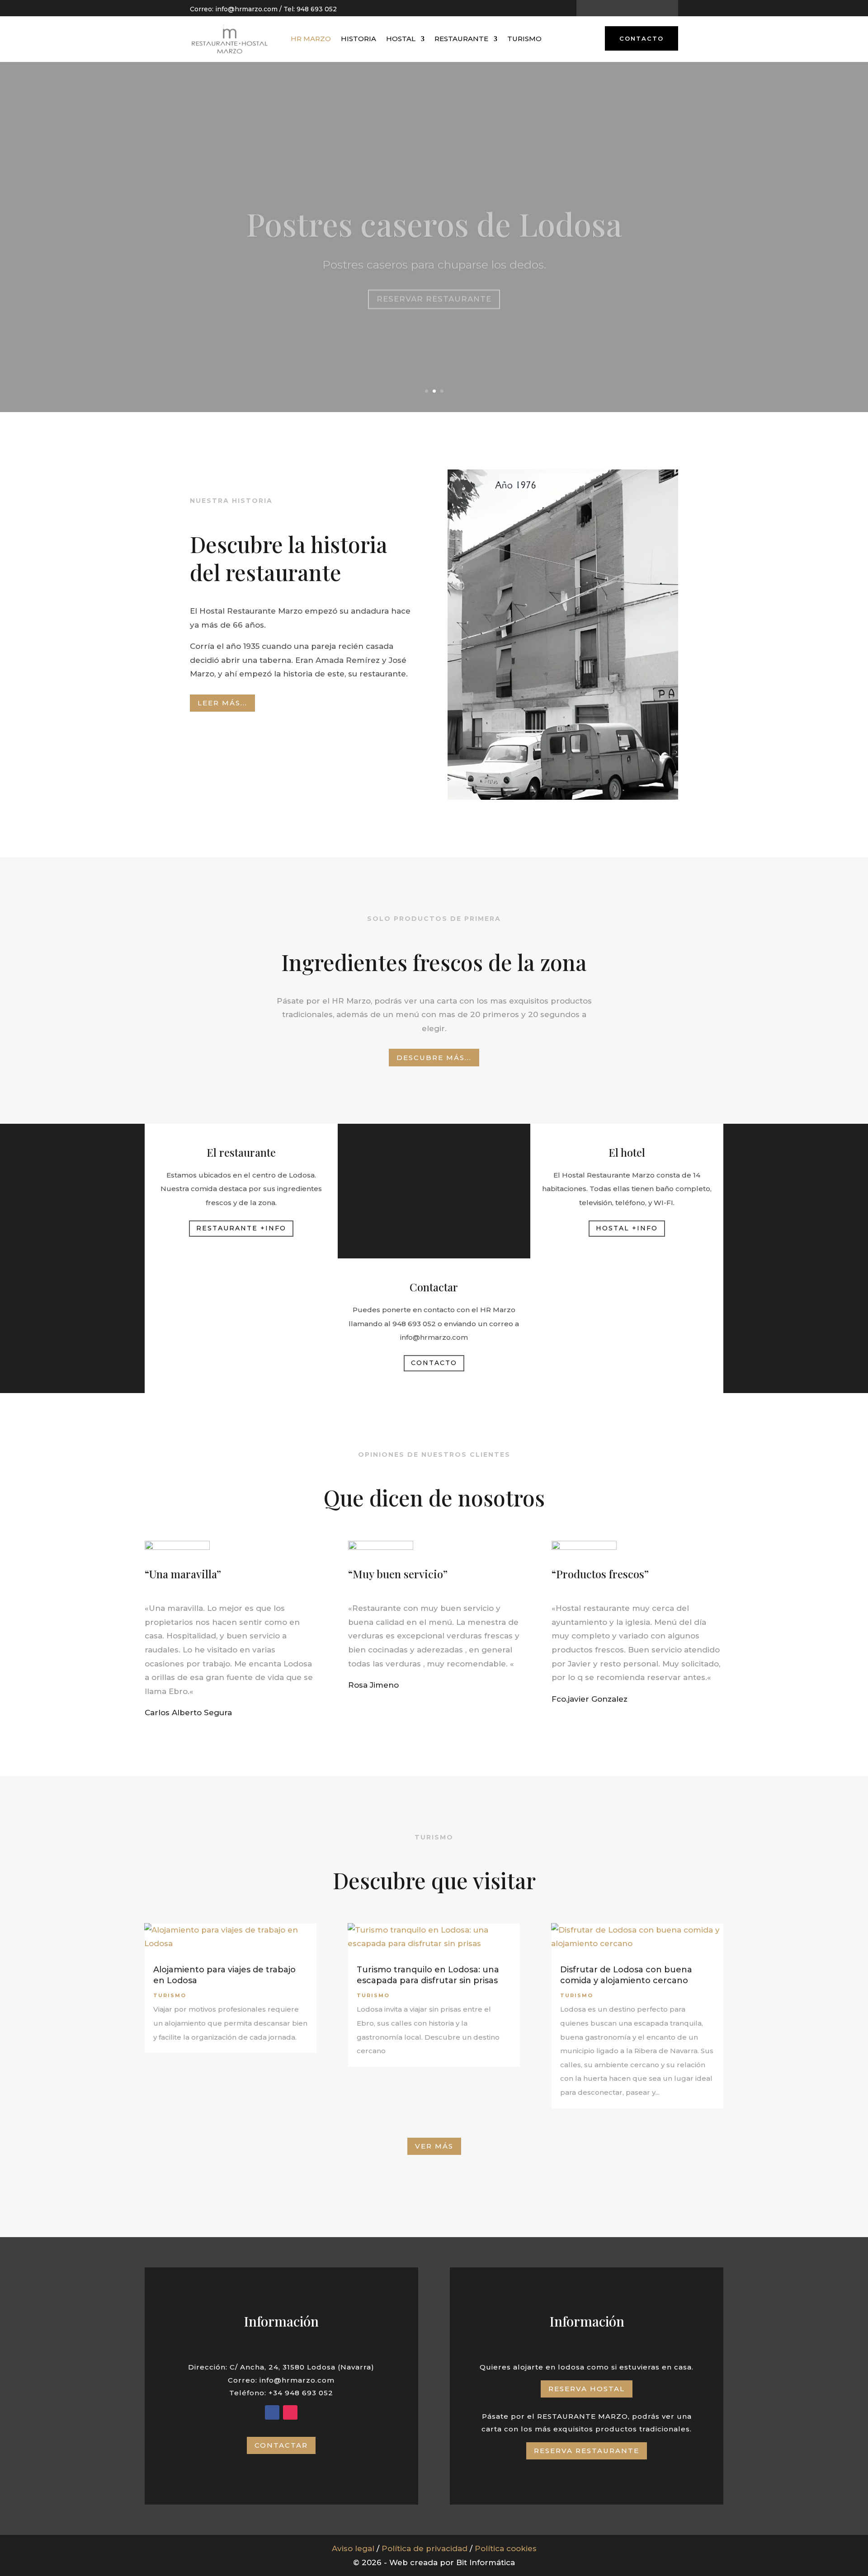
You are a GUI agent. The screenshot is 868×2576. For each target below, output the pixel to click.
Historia (359, 39)
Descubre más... (434, 1058)
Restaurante (461, 39)
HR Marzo (311, 39)
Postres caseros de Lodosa (434, 205)
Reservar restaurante (434, 280)
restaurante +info (241, 1228)
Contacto (642, 38)
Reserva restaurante (587, 2451)
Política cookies (506, 2548)
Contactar (281, 2445)
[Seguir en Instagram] (635, 9)
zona (564, 962)
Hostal (401, 39)
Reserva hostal (587, 2389)
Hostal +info (627, 1228)
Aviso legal (353, 2548)
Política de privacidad (425, 2548)
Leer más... (222, 703)
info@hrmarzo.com (246, 9)
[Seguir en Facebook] (619, 9)
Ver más (434, 2146)
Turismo (524, 39)
